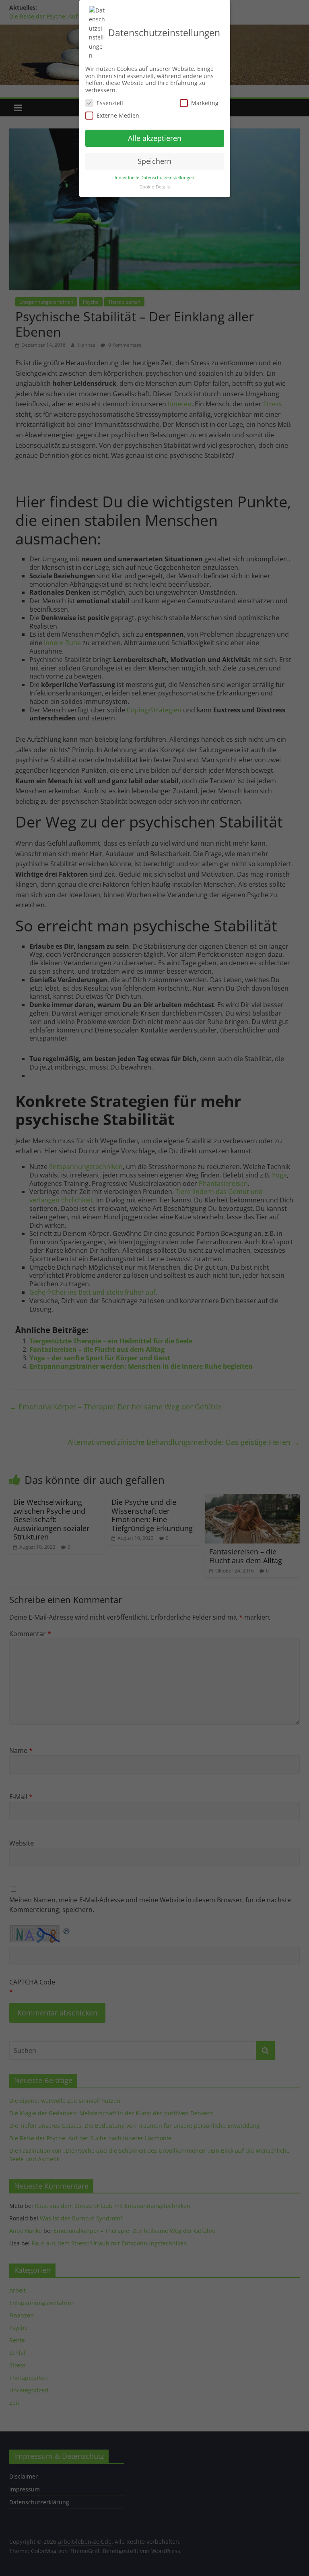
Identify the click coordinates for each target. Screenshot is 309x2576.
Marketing (205, 103)
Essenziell (110, 103)
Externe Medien (118, 115)
